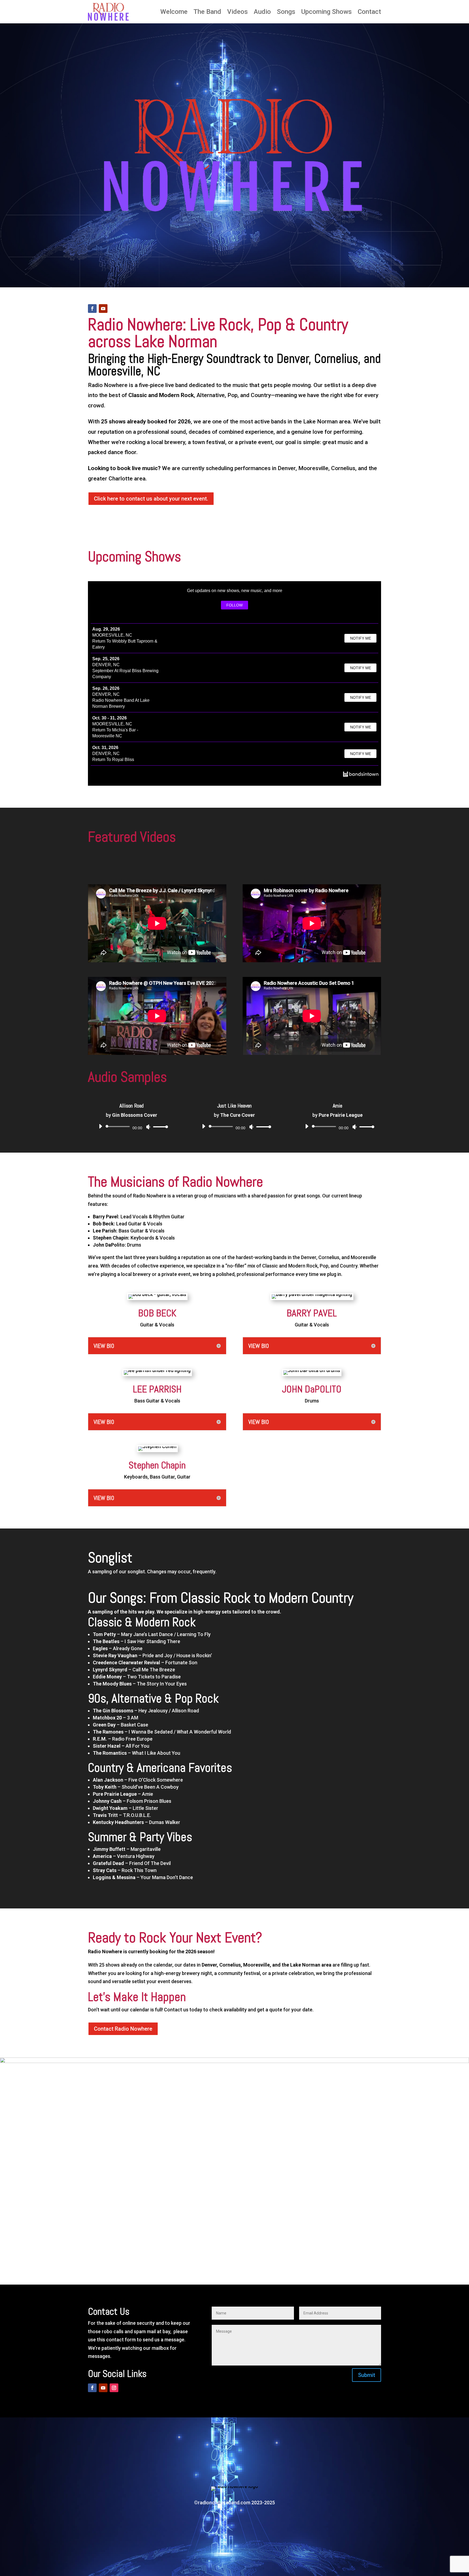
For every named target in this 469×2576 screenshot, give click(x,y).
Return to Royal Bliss (113, 759)
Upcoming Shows (327, 12)
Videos (237, 12)
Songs (286, 12)
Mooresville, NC (112, 635)
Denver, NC (106, 665)
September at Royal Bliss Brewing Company (125, 674)
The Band (207, 12)
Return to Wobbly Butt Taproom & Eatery (125, 644)
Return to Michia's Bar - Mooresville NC (115, 733)
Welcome (174, 12)
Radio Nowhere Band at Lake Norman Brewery (121, 703)
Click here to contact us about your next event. (151, 499)
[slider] (159, 1127)
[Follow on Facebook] (92, 309)
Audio (262, 12)
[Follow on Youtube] (103, 309)
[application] (131, 1127)
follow (234, 605)
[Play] (100, 1126)
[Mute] (148, 1127)
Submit (367, 2375)
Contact (369, 12)
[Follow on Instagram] (114, 2388)
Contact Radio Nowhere (123, 2029)
